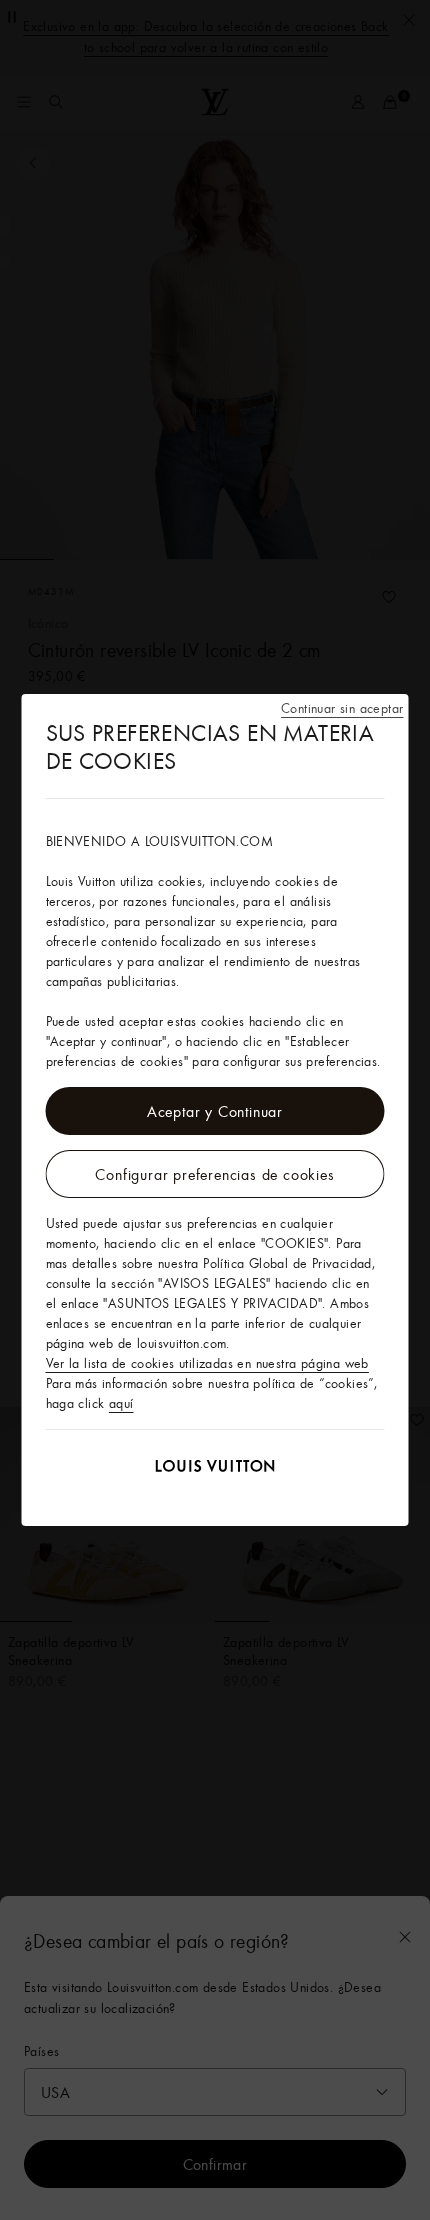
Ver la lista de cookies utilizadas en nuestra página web (207, 1363)
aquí (121, 1403)
